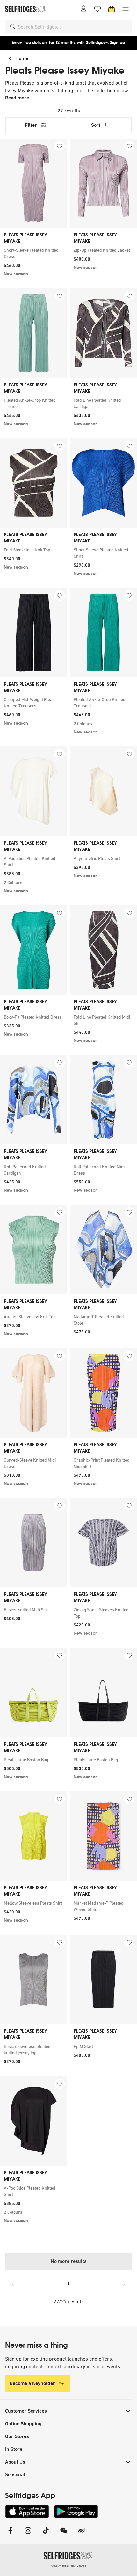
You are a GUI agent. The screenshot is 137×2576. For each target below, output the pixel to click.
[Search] (13, 27)
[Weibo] (82, 2535)
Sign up (118, 42)
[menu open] (126, 9)
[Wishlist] (97, 9)
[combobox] (74, 27)
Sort (96, 125)
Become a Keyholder (32, 2383)
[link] (34, 253)
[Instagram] (28, 2535)
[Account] (83, 9)
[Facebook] (10, 2535)
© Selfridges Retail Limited (69, 2566)
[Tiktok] (46, 2535)
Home (22, 58)
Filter (31, 125)
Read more (17, 98)
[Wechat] (64, 2535)
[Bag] (112, 9)
